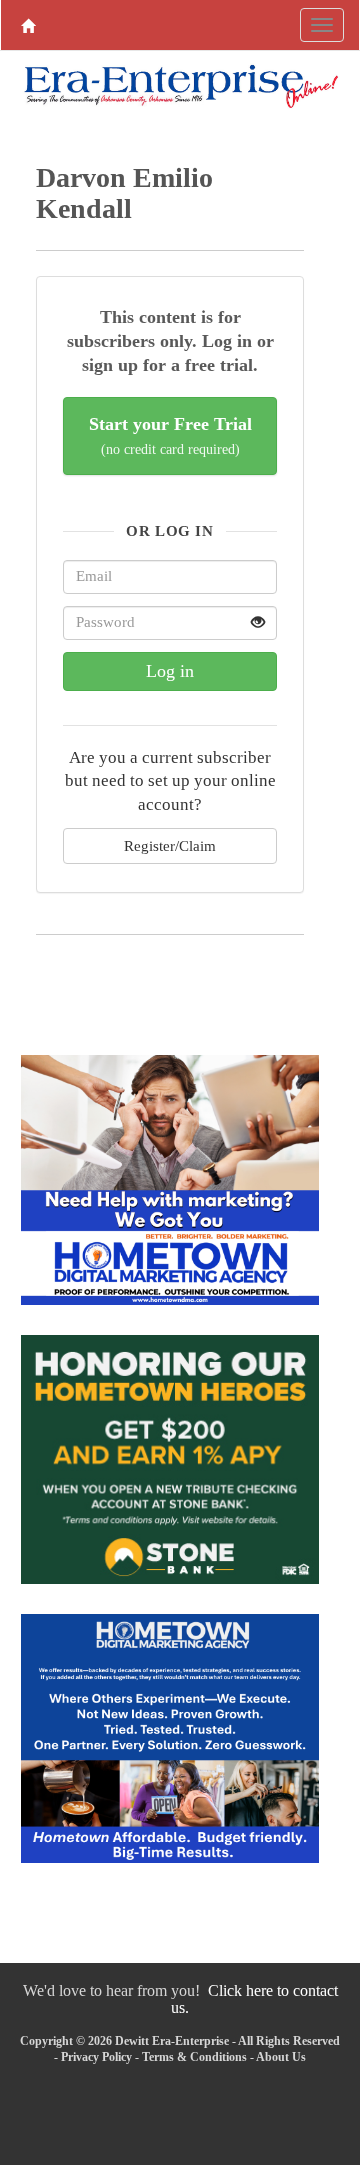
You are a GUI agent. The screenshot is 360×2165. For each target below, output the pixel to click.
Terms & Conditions (194, 2057)
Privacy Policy (96, 2057)
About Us (281, 2057)
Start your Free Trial (170, 435)
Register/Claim (170, 845)
